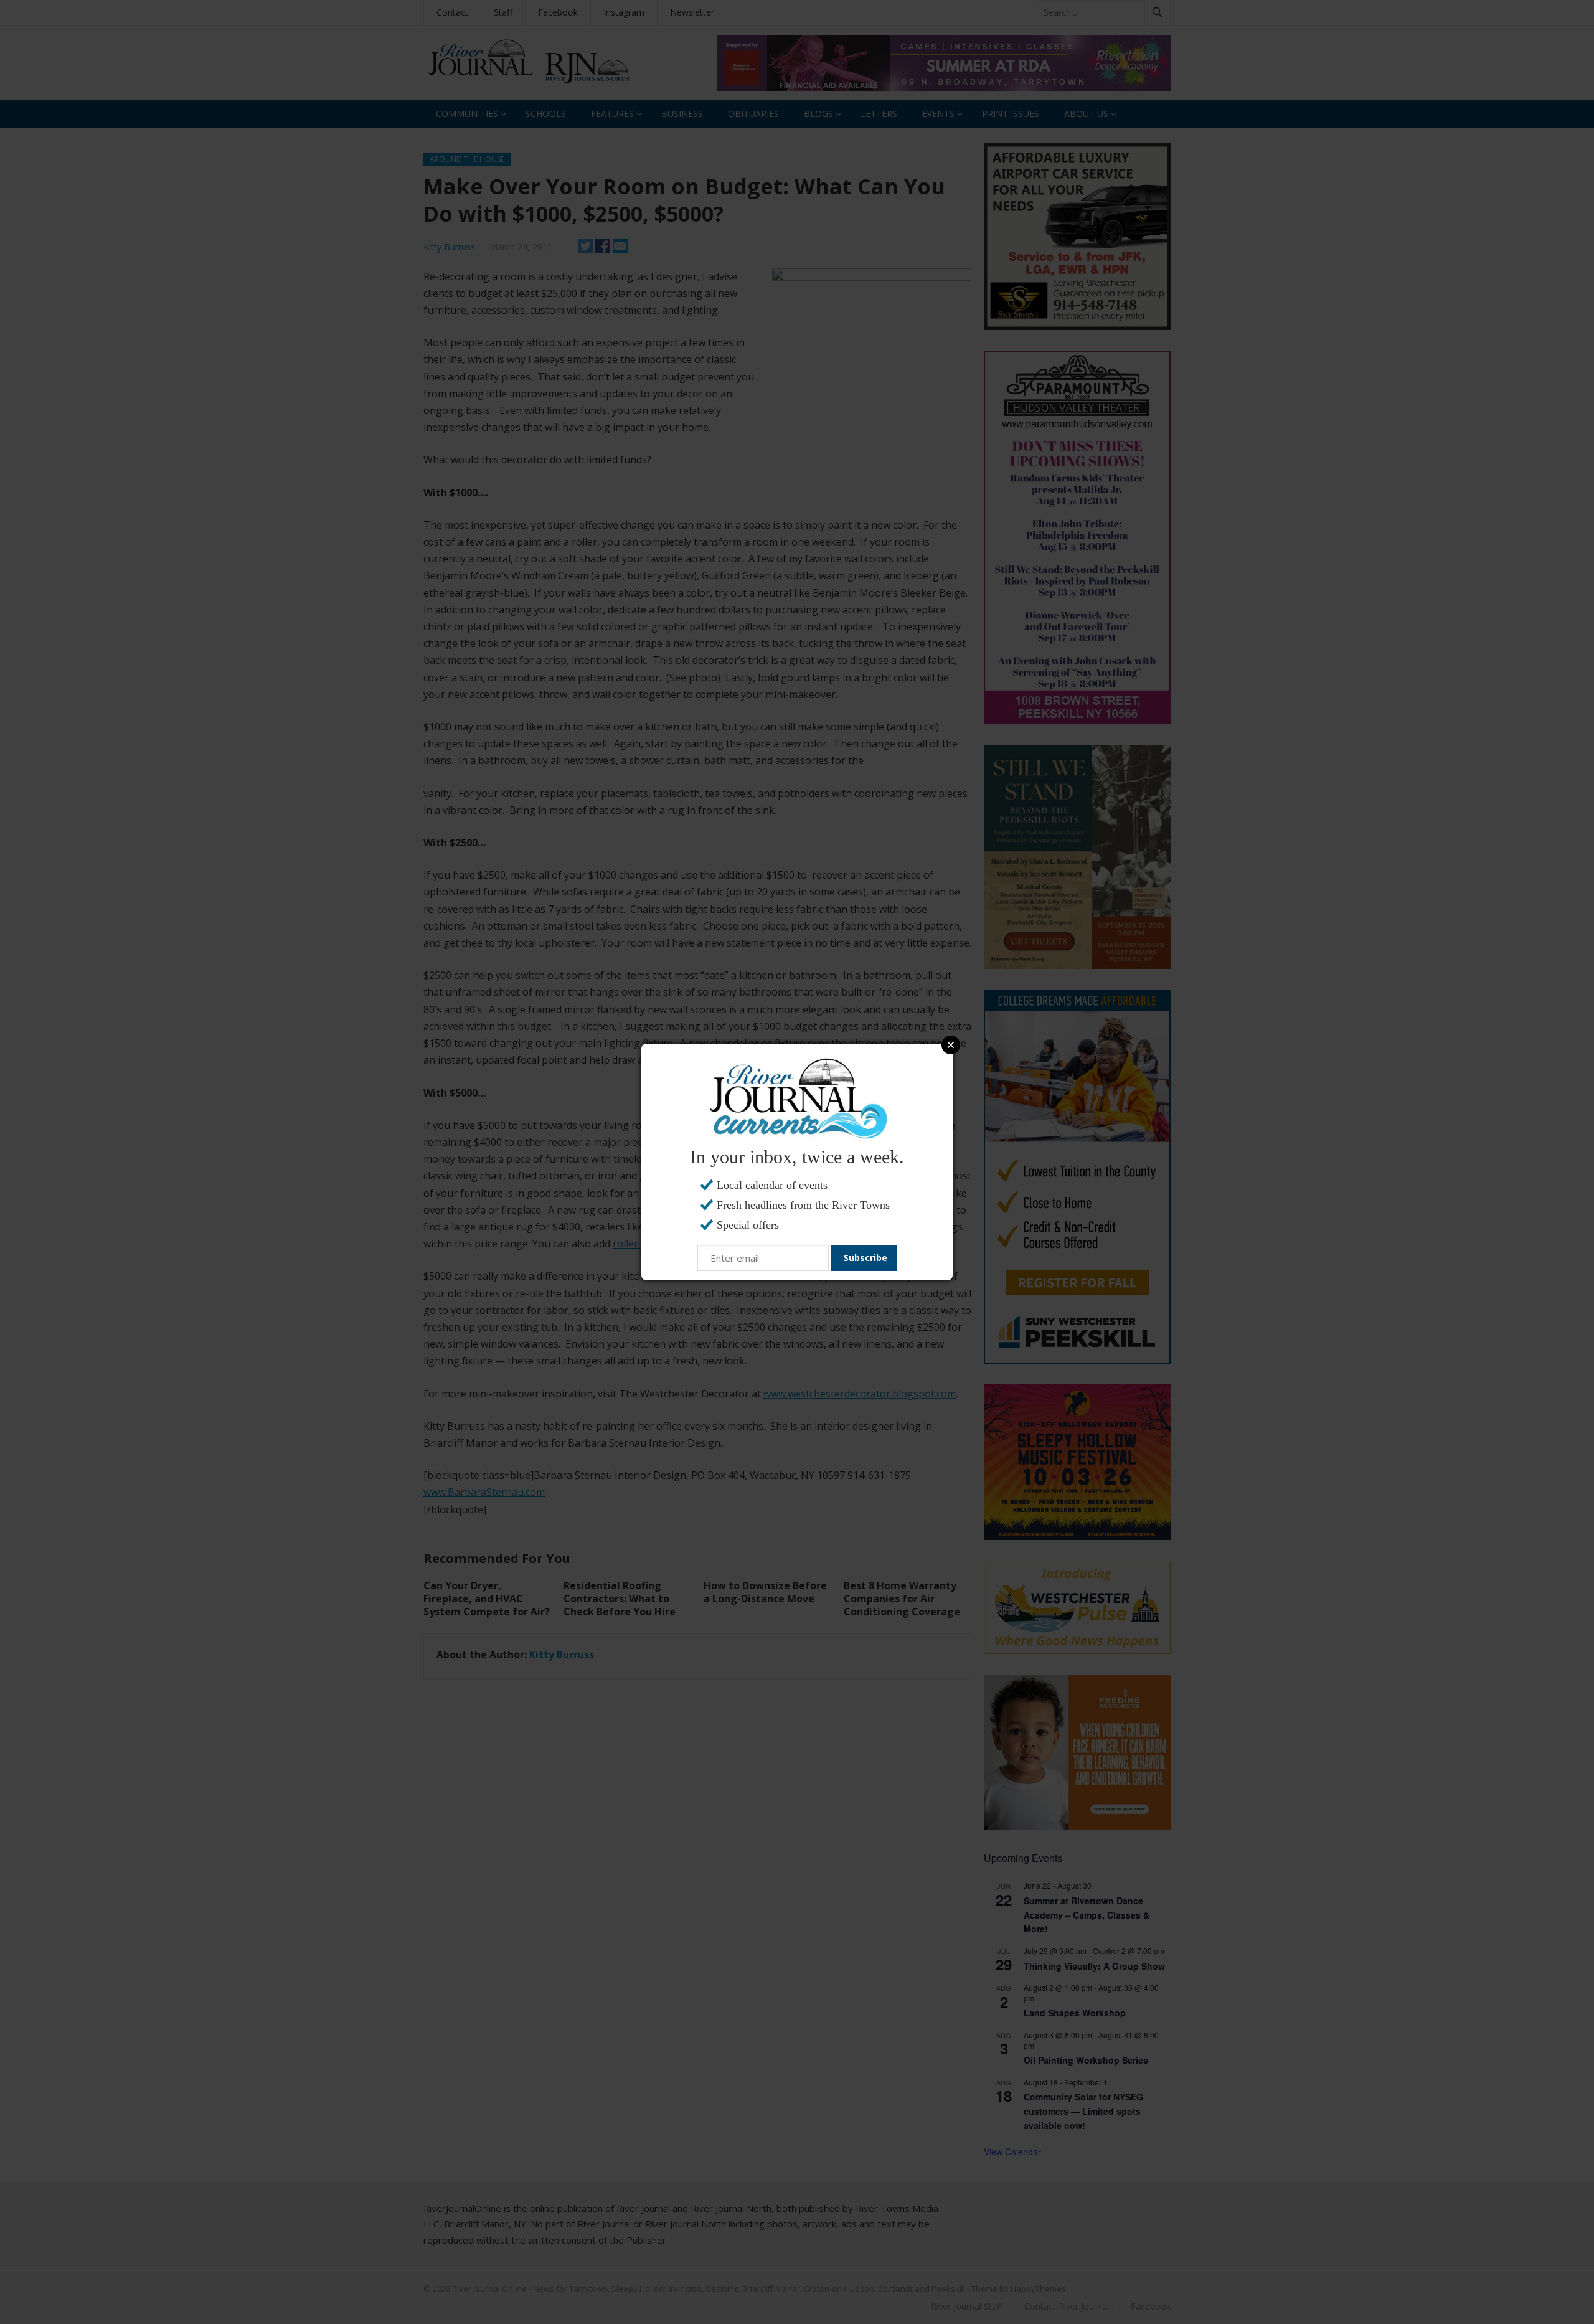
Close (951, 1045)
